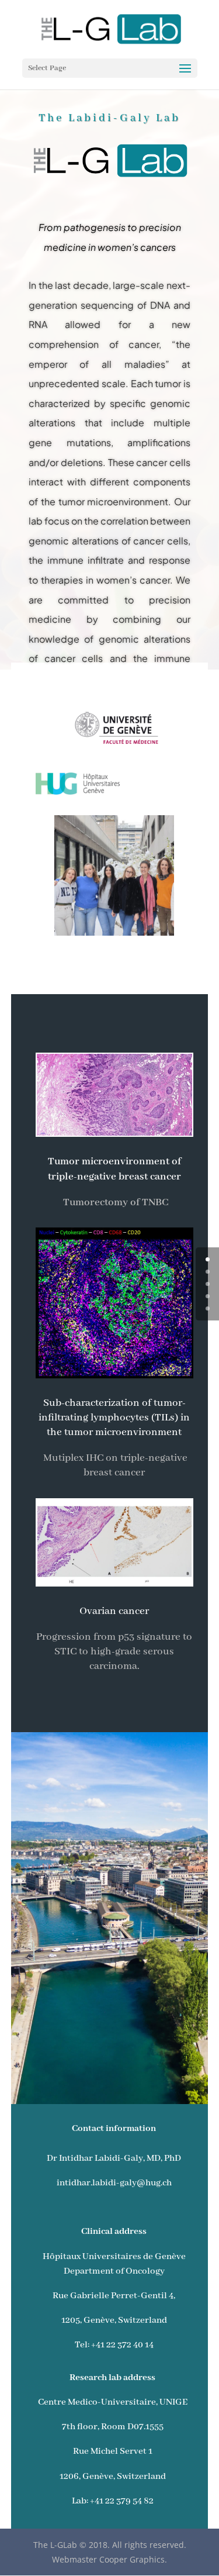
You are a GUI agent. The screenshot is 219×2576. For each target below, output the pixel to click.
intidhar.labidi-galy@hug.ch (114, 2183)
